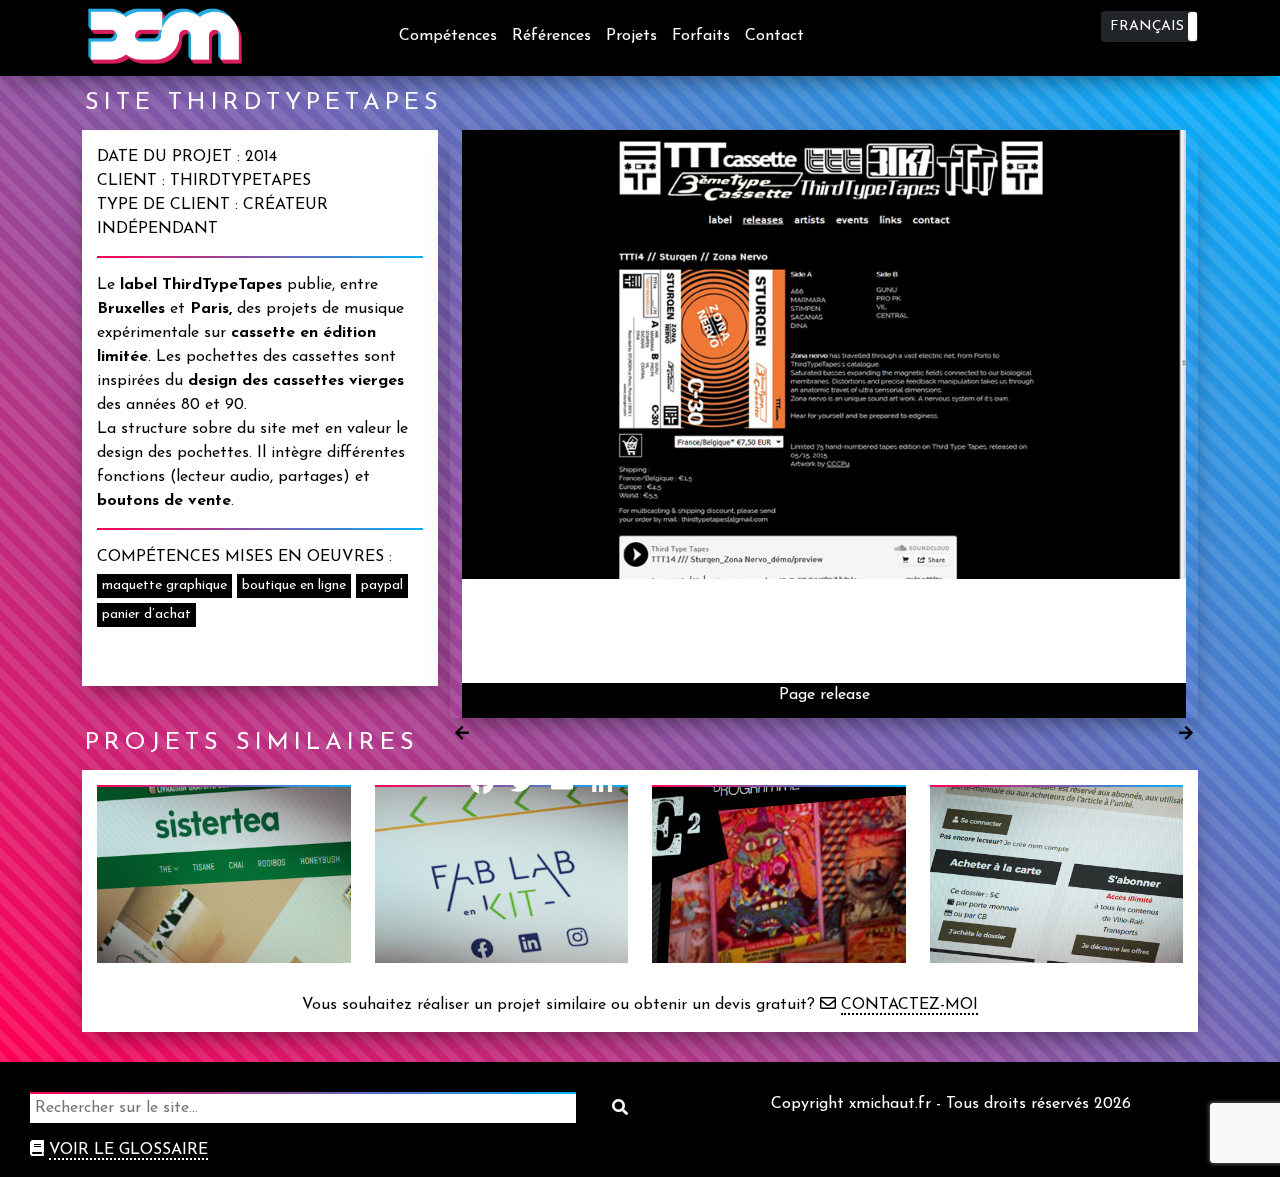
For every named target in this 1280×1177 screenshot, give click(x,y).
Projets (631, 36)
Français (1147, 26)
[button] (1149, 26)
